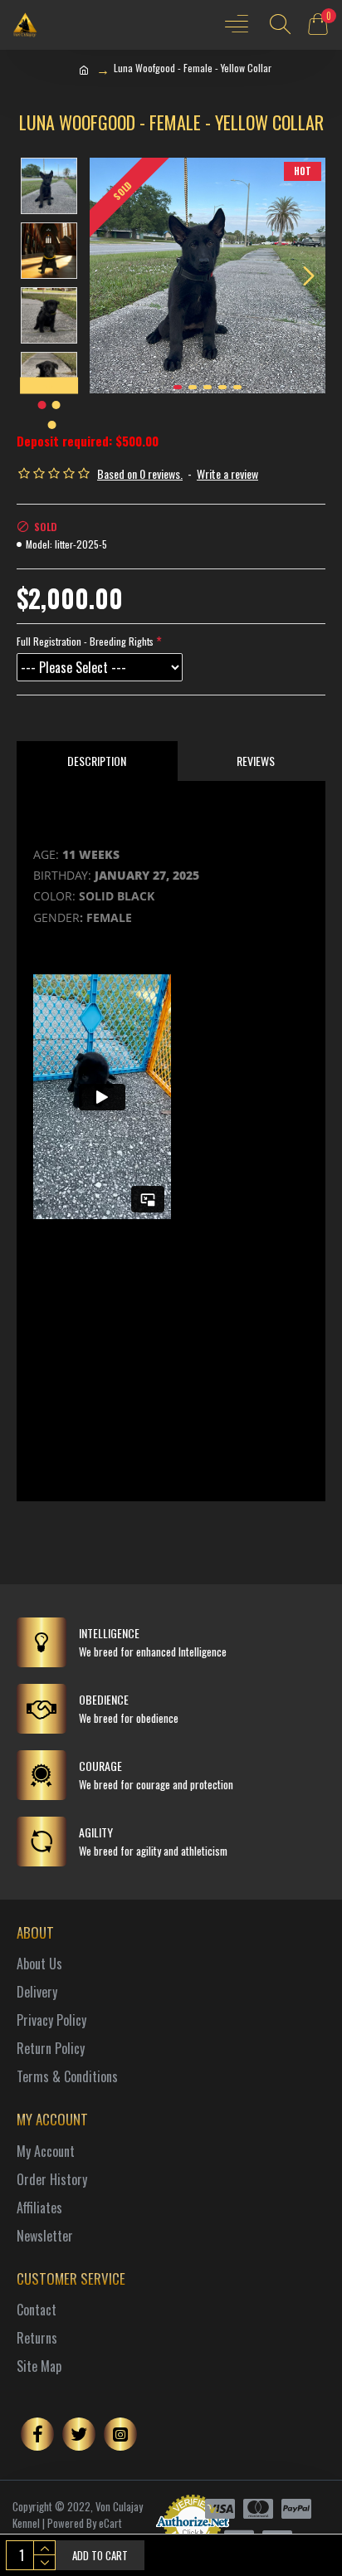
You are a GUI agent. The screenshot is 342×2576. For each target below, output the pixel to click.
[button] (106, 276)
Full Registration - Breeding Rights (85, 641)
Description (97, 761)
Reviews (256, 761)
